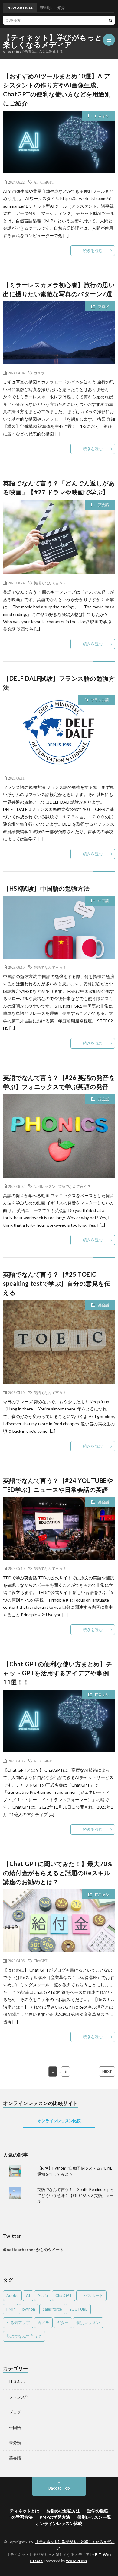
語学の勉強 (98, 2511)
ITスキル (102, 116)
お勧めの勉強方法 (63, 2511)
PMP (11, 2309)
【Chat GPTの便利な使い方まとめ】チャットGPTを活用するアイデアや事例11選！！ (58, 1673)
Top (113, 2571)
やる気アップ (18, 2323)
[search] (110, 20)
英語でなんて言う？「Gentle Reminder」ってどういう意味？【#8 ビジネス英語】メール (76, 2195)
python (29, 2309)
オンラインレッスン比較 (59, 2121)
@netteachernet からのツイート (33, 2250)
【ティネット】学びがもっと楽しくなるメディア (53, 41)
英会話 (103, 505)
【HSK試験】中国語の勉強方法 (46, 888)
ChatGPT (47, 182)
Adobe (12, 2295)
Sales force (52, 2309)
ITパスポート (91, 2295)
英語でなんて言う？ (50, 583)
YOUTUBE (78, 2309)
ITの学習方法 (20, 2517)
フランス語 (100, 700)
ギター (63, 2323)
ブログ (103, 306)
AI (36, 182)
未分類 (15, 2443)
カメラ (39, 373)
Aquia (43, 2295)
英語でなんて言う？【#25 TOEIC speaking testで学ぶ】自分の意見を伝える (57, 1283)
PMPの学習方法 (55, 2517)
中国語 (103, 901)
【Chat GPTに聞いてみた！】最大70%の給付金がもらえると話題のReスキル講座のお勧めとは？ (58, 1873)
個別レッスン (44, 1186)
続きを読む (93, 250)
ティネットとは (25, 2511)
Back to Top (59, 2488)
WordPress (77, 2561)
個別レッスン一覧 (94, 2517)
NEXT (107, 2071)
